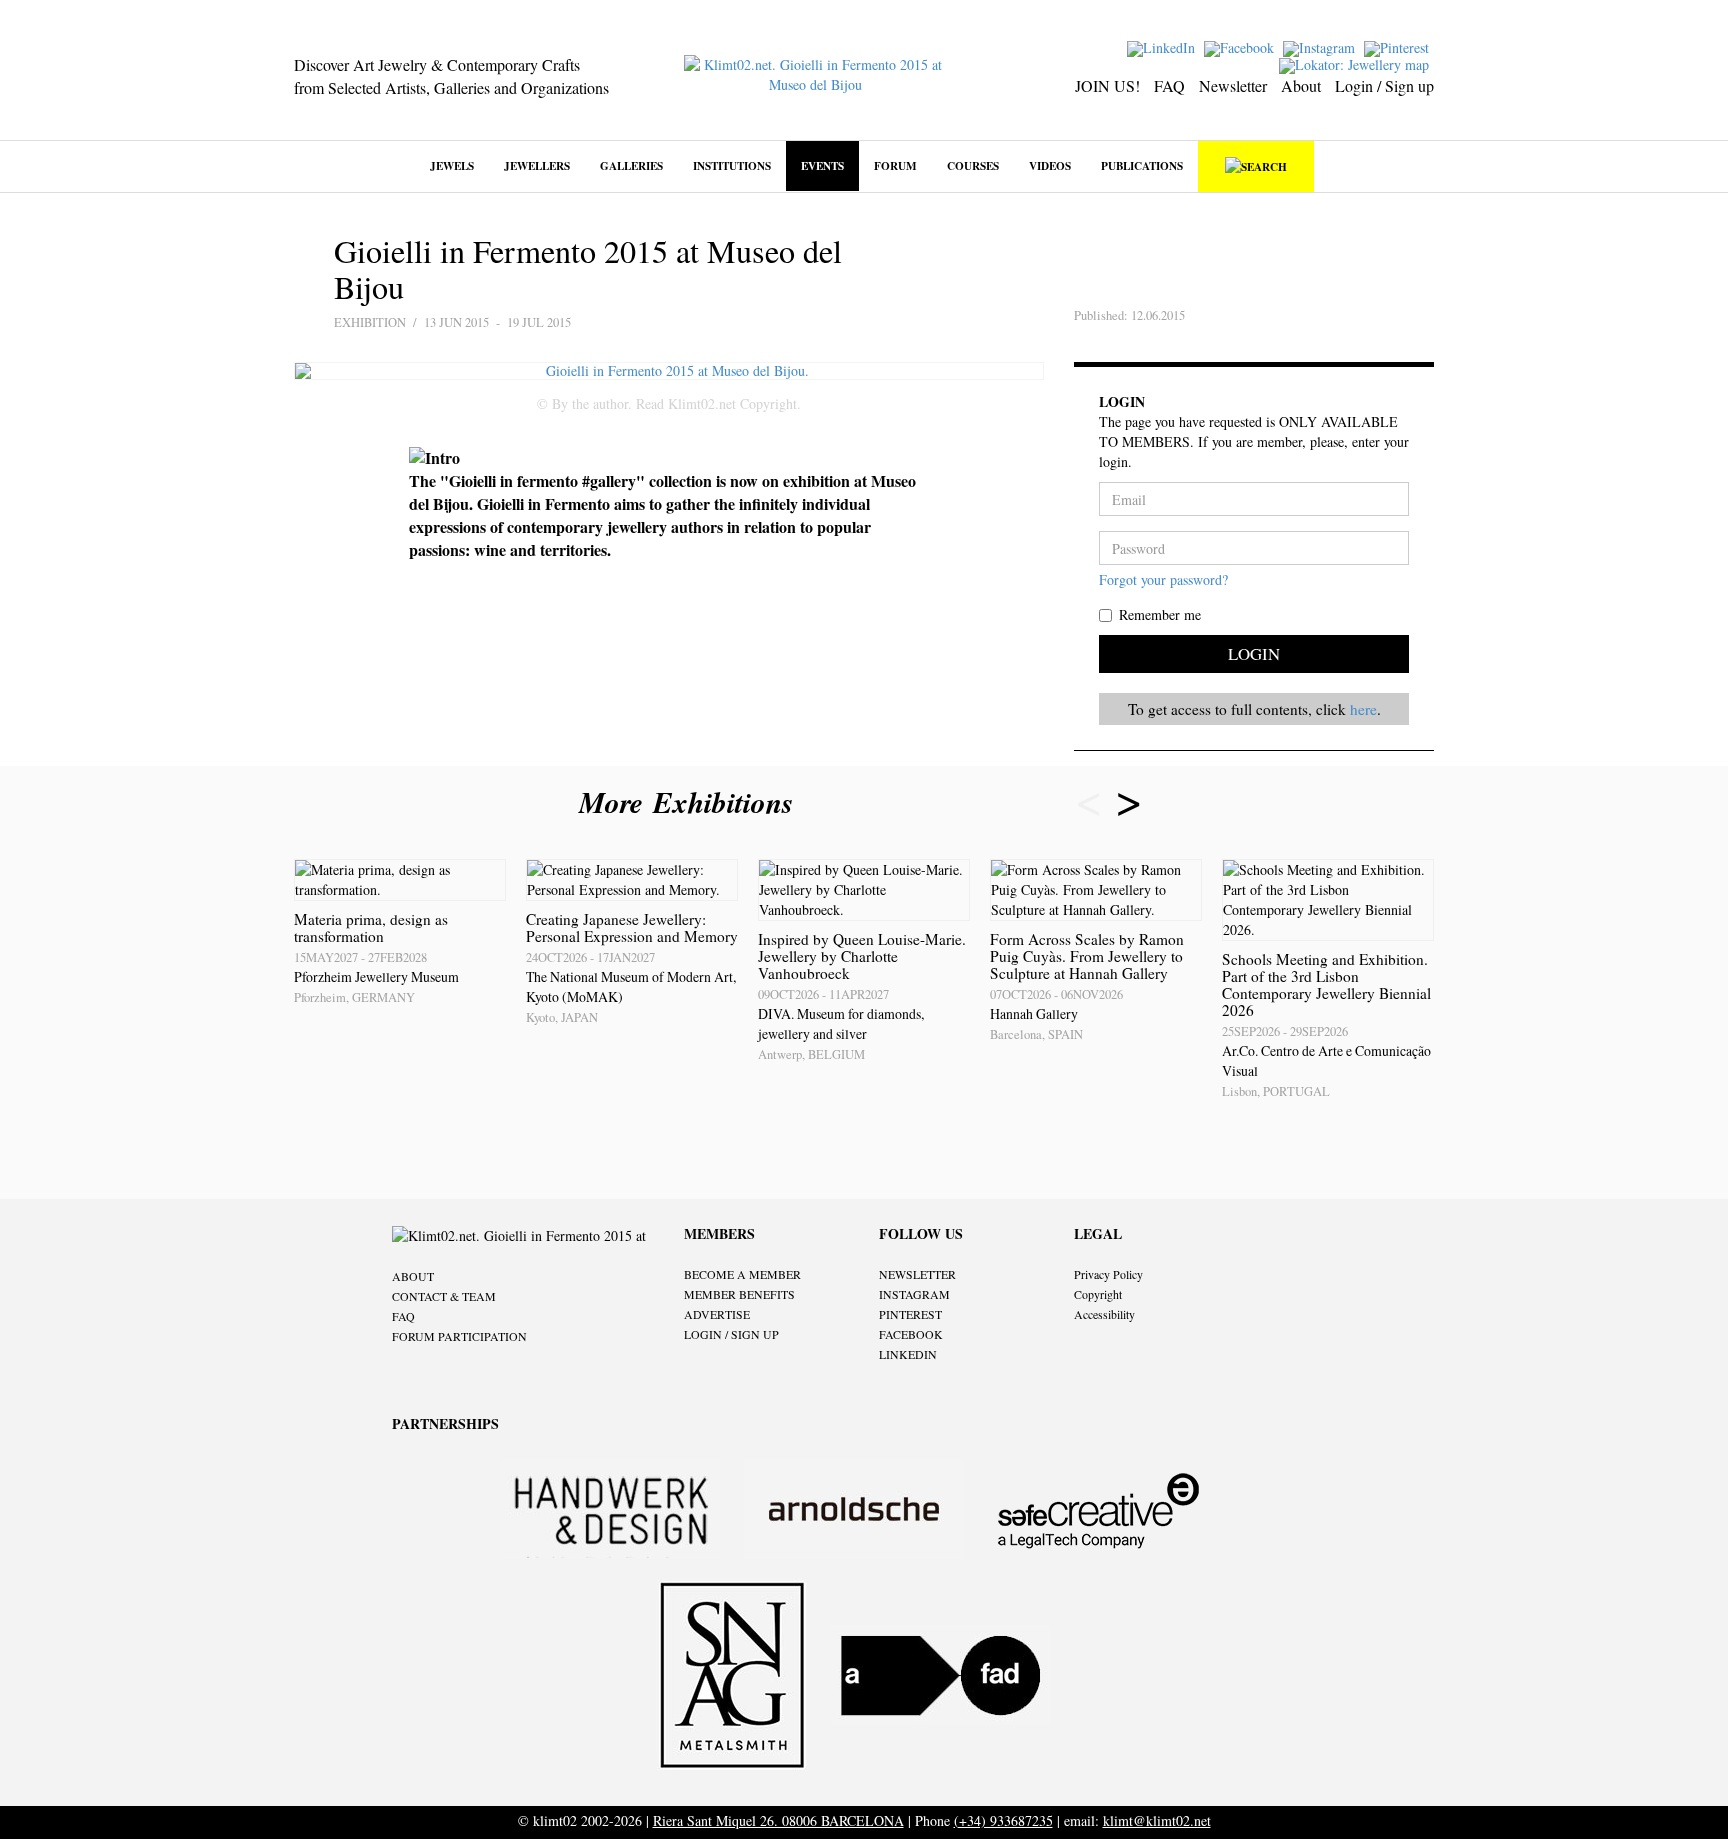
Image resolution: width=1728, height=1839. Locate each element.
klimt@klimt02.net (1157, 1820)
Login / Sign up (1384, 85)
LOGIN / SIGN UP (731, 1334)
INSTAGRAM (914, 1294)
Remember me (1160, 614)
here (1363, 709)
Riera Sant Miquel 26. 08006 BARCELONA (778, 1820)
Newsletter (1233, 85)
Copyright (1098, 1294)
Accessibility (1104, 1314)
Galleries (631, 165)
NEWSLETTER (917, 1274)
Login (1254, 653)
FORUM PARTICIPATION (459, 1336)
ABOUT (413, 1276)
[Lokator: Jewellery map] (1356, 63)
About (1301, 85)
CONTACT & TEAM (444, 1296)
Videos (1050, 165)
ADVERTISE (717, 1314)
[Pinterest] (1399, 46)
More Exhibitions (691, 802)
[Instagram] (1321, 46)
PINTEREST (910, 1314)
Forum (895, 165)
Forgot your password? (1163, 579)
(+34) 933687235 (1003, 1820)
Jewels (452, 165)
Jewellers (537, 165)
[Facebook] (1241, 46)
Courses (973, 165)
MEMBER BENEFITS (739, 1294)
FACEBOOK (911, 1334)
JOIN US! (1107, 85)
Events (822, 165)
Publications (1142, 165)
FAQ (1169, 85)
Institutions (732, 165)
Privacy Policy (1108, 1274)
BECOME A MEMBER (742, 1274)
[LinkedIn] (1163, 46)
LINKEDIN (908, 1354)
